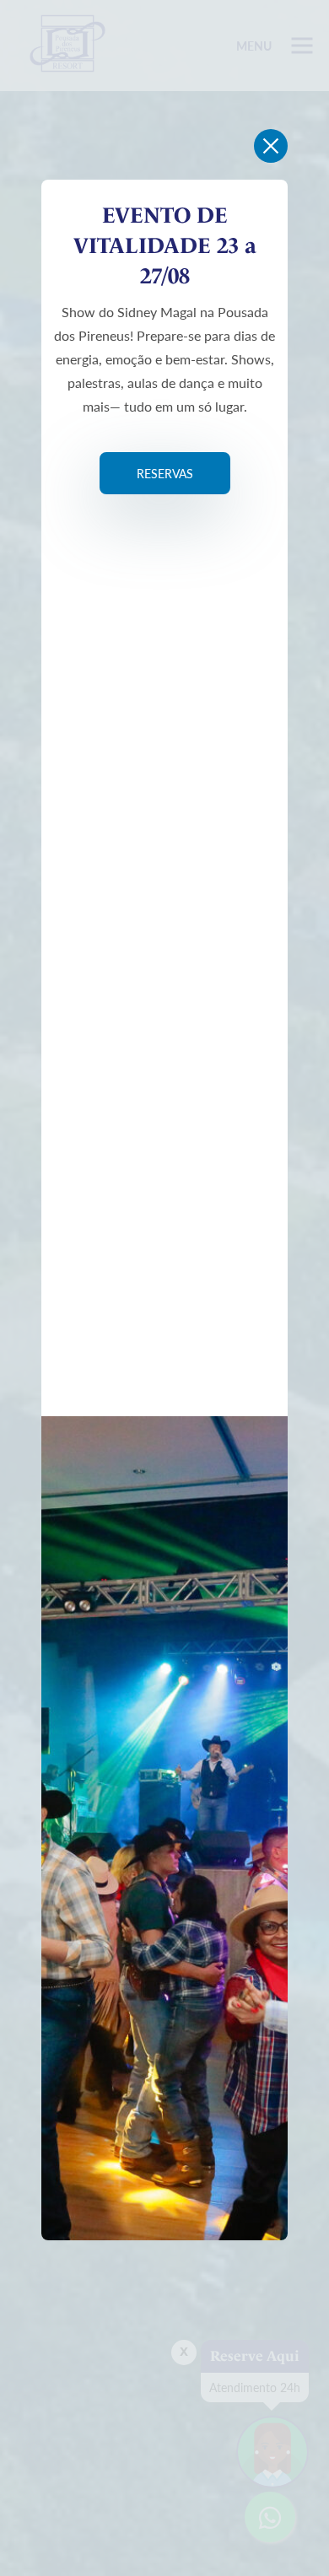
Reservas (165, 473)
